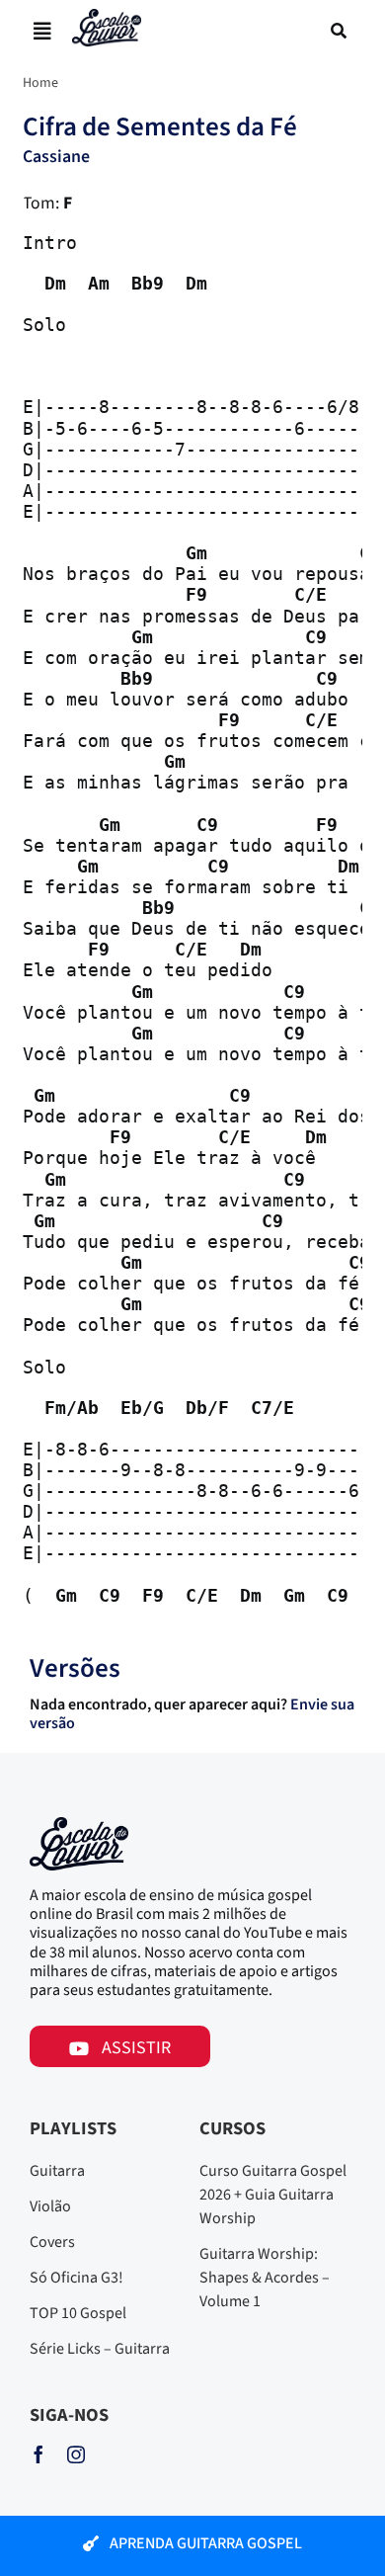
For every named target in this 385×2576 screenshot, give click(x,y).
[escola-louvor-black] (107, 17)
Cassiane (56, 157)
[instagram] (76, 2454)
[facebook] (38, 2454)
